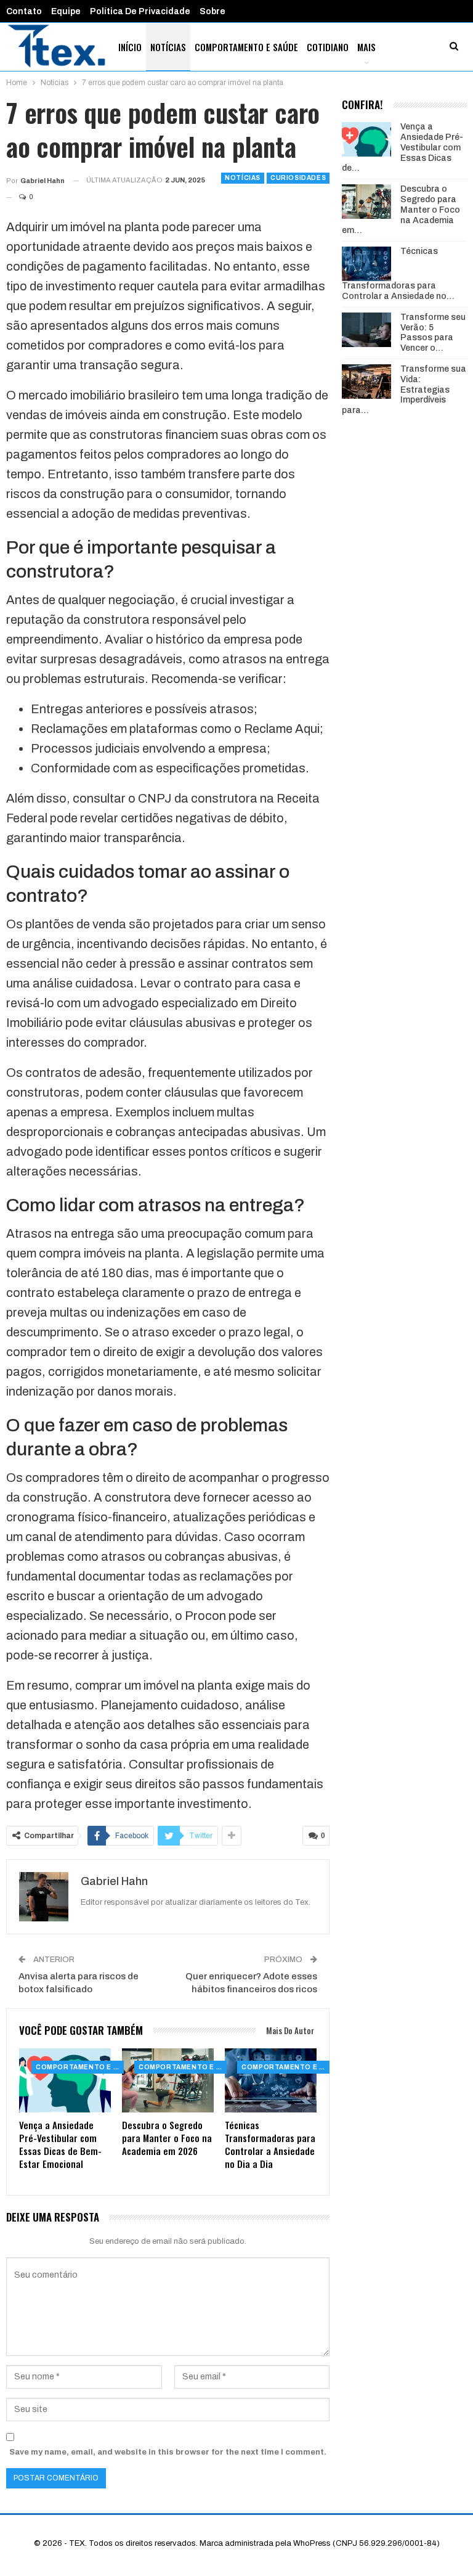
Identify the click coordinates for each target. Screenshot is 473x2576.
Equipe (66, 11)
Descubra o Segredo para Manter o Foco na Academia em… (401, 210)
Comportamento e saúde (246, 47)
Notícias (168, 47)
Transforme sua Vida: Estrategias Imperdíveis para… (404, 390)
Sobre (212, 11)
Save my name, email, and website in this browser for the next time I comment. (168, 2452)
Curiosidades (298, 178)
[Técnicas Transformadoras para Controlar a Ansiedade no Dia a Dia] (271, 2080)
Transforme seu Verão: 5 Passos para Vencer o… (433, 333)
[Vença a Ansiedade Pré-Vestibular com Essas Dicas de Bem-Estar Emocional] (65, 2080)
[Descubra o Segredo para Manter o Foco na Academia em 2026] (168, 2080)
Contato (24, 11)
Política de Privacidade (140, 11)
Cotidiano (328, 47)
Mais (366, 47)
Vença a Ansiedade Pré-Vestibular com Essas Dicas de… (402, 147)
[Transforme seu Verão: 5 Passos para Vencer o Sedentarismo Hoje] (366, 330)
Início (130, 47)
